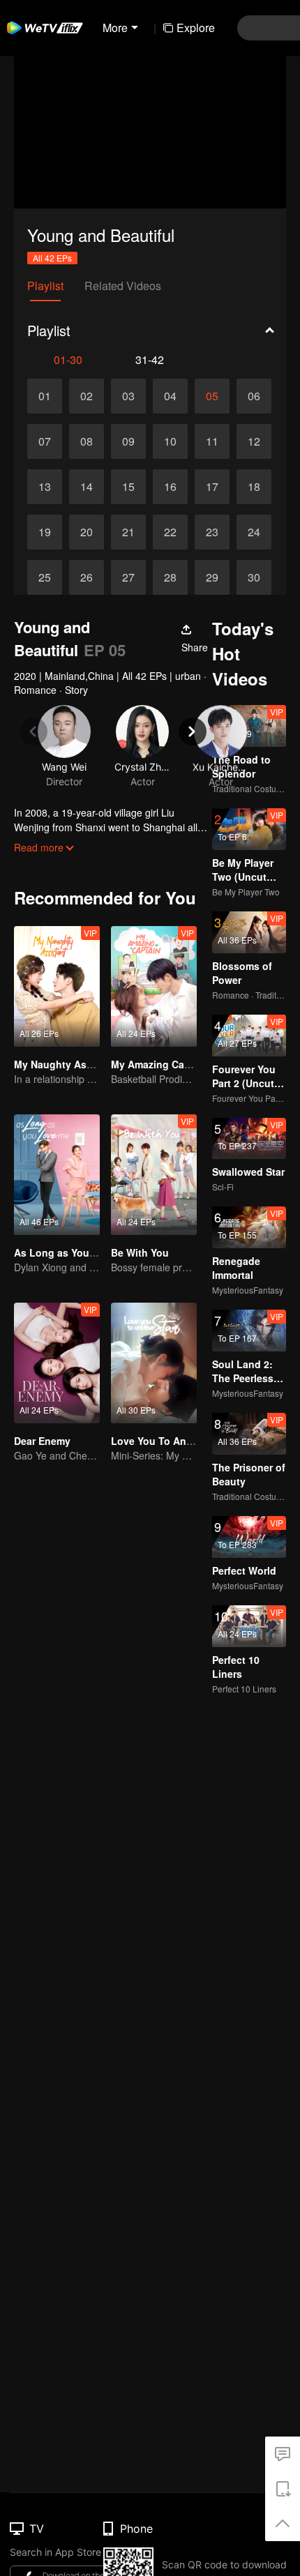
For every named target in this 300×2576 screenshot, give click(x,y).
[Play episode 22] (170, 532)
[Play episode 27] (128, 577)
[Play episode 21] (128, 532)
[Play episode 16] (170, 487)
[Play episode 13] (45, 487)
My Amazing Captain (160, 1064)
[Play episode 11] (212, 441)
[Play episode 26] (87, 577)
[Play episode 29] (212, 577)
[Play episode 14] (87, 487)
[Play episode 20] (87, 532)
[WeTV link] (45, 28)
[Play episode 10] (170, 441)
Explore (196, 28)
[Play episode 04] (170, 396)
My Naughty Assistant (67, 1064)
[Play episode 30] (254, 577)
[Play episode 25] (45, 577)
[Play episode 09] (128, 441)
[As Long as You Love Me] (57, 1175)
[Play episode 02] (87, 396)
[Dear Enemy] (57, 1363)
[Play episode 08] (87, 441)
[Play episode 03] (128, 396)
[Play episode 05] (212, 396)
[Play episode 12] (254, 441)
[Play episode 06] (254, 396)
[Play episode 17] (212, 487)
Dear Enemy (42, 1441)
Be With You (140, 1252)
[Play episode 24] (254, 532)
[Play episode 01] (45, 396)
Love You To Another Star (172, 1441)
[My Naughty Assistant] (57, 986)
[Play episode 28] (170, 577)
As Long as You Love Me (73, 1252)
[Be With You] (154, 1175)
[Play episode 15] (128, 487)
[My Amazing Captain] (154, 986)
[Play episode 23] (212, 532)
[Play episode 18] (254, 487)
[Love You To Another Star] (154, 1363)
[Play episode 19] (45, 532)
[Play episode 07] (45, 441)
